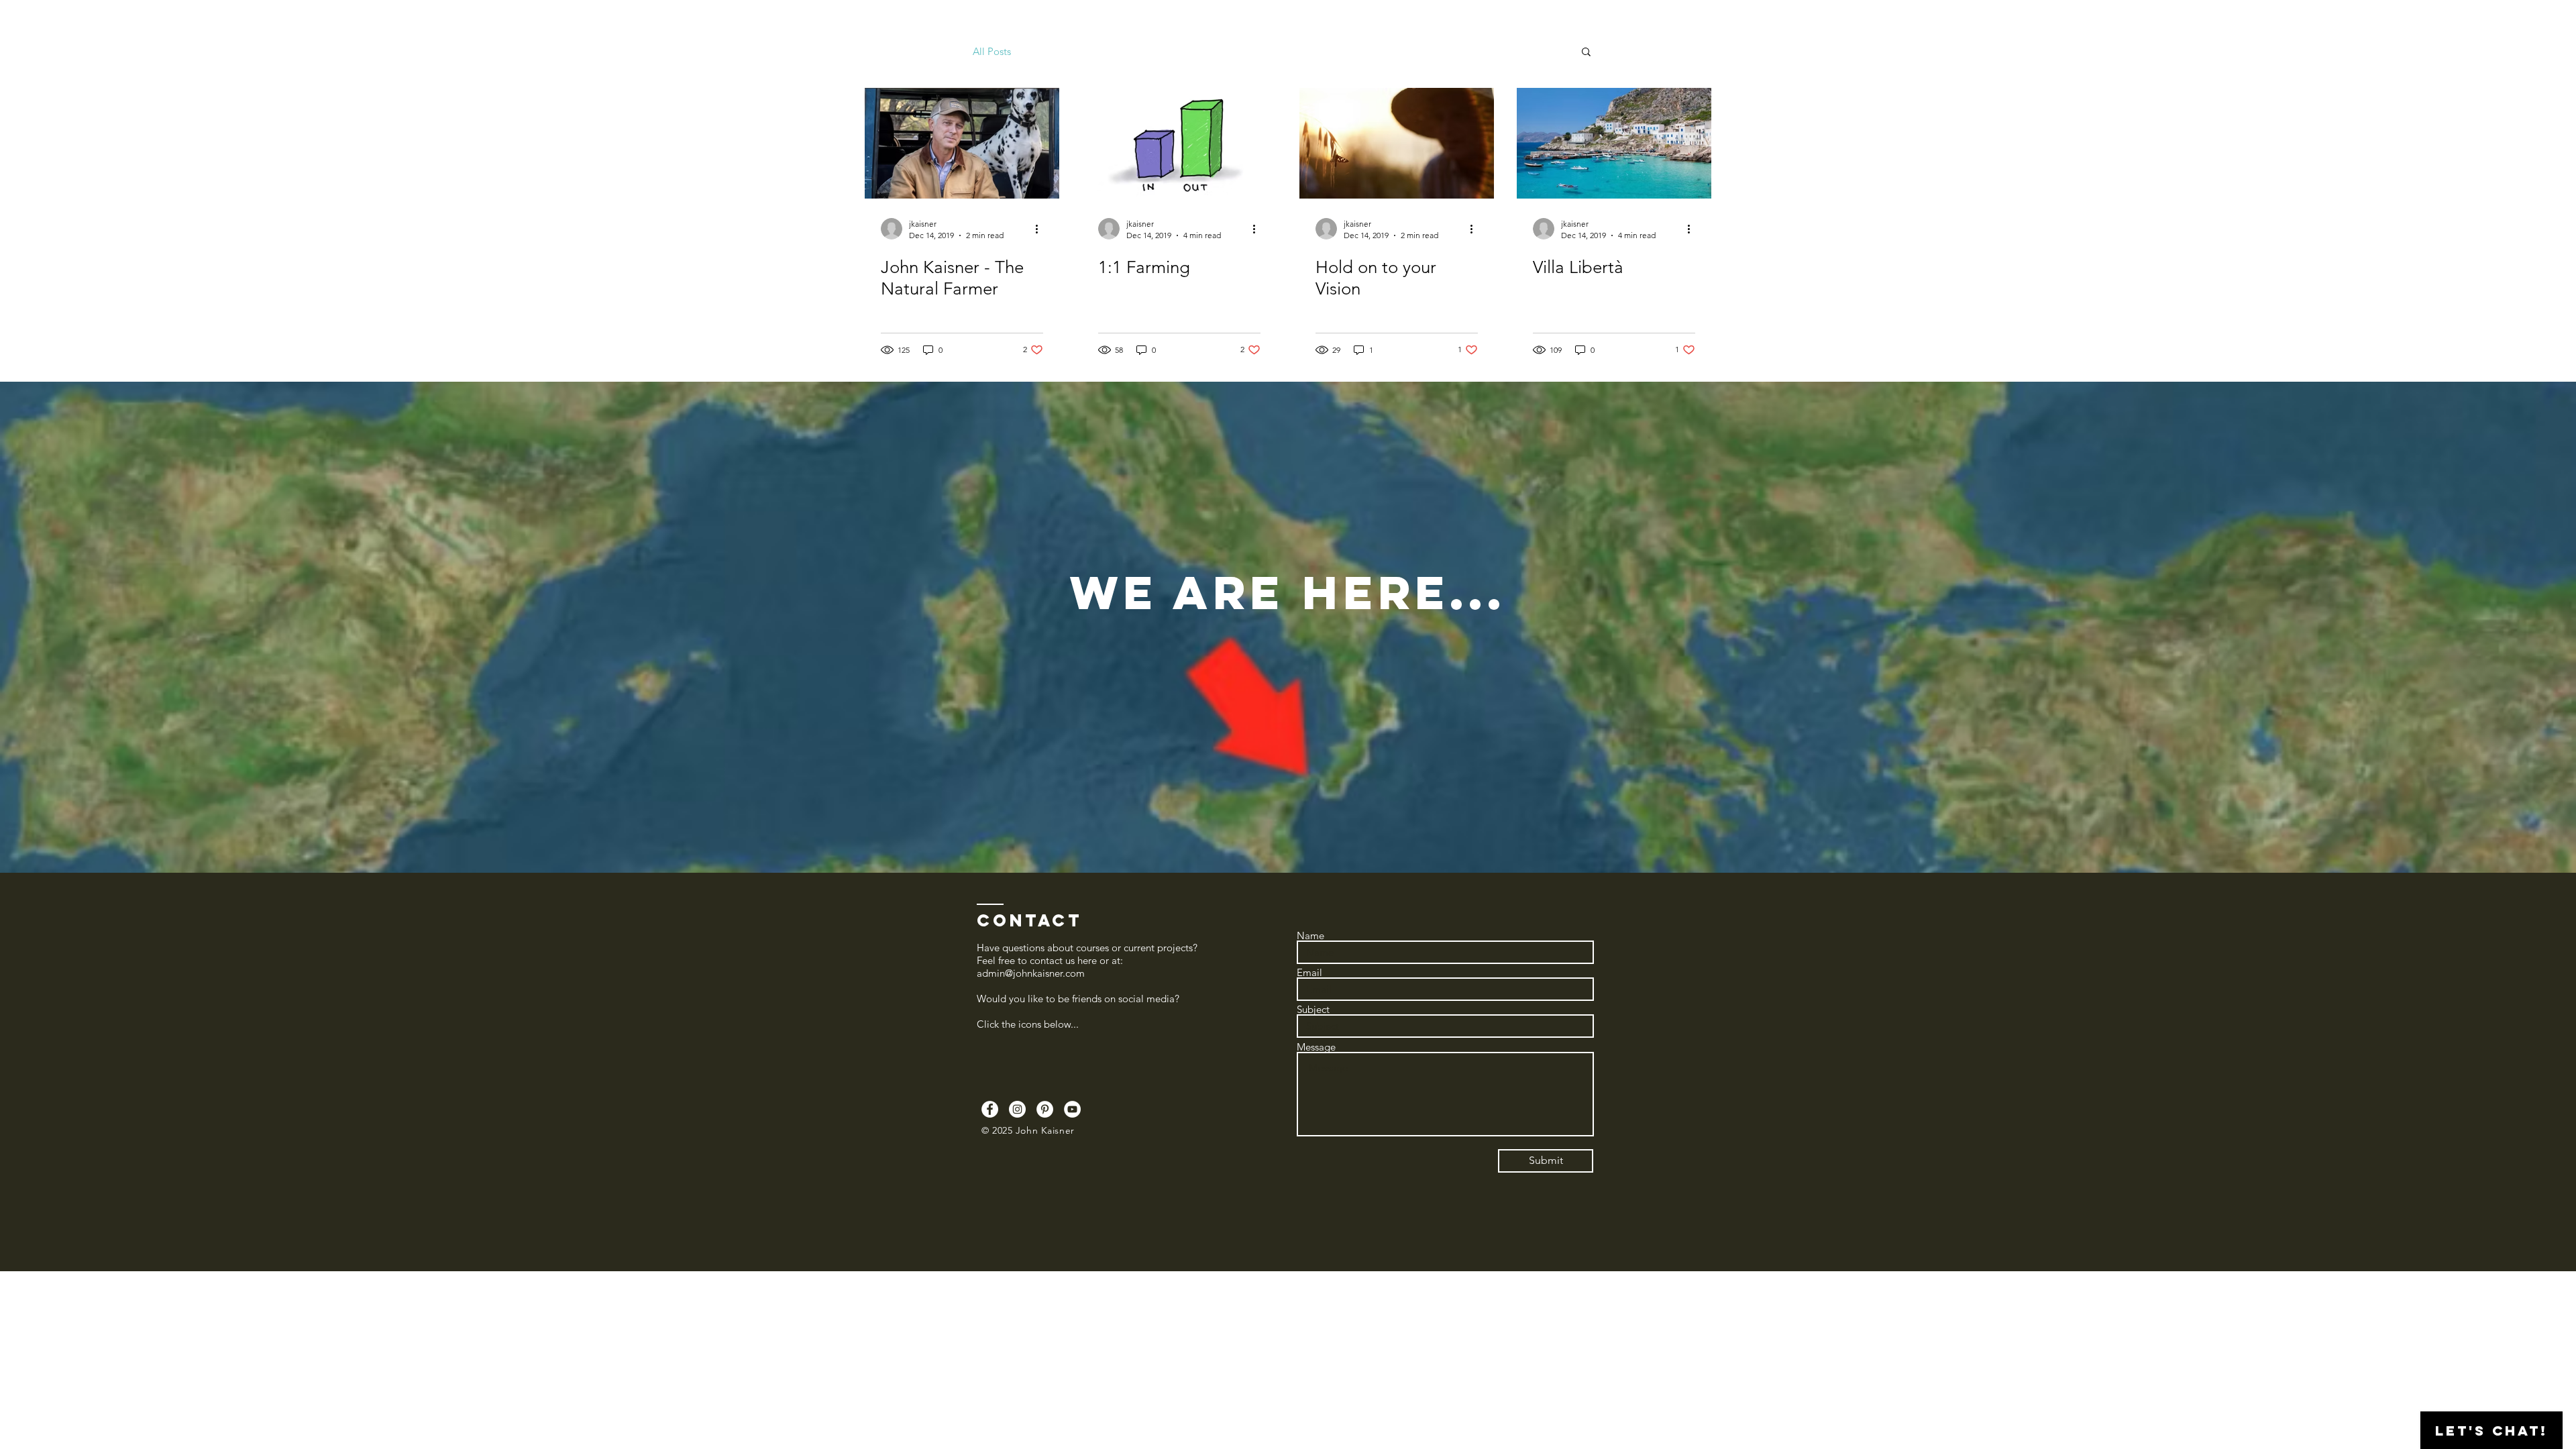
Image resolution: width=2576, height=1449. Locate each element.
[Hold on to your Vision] (1397, 143)
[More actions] (1041, 229)
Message (1316, 1047)
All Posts (992, 51)
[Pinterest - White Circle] (1045, 1109)
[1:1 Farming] (1179, 143)
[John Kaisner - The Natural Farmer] (962, 143)
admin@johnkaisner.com (1031, 973)
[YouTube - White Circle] (1072, 1109)
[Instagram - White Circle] (1017, 1109)
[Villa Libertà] (1614, 143)
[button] (1586, 53)
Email (1309, 972)
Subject (1313, 1009)
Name (1310, 935)
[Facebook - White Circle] (990, 1109)
